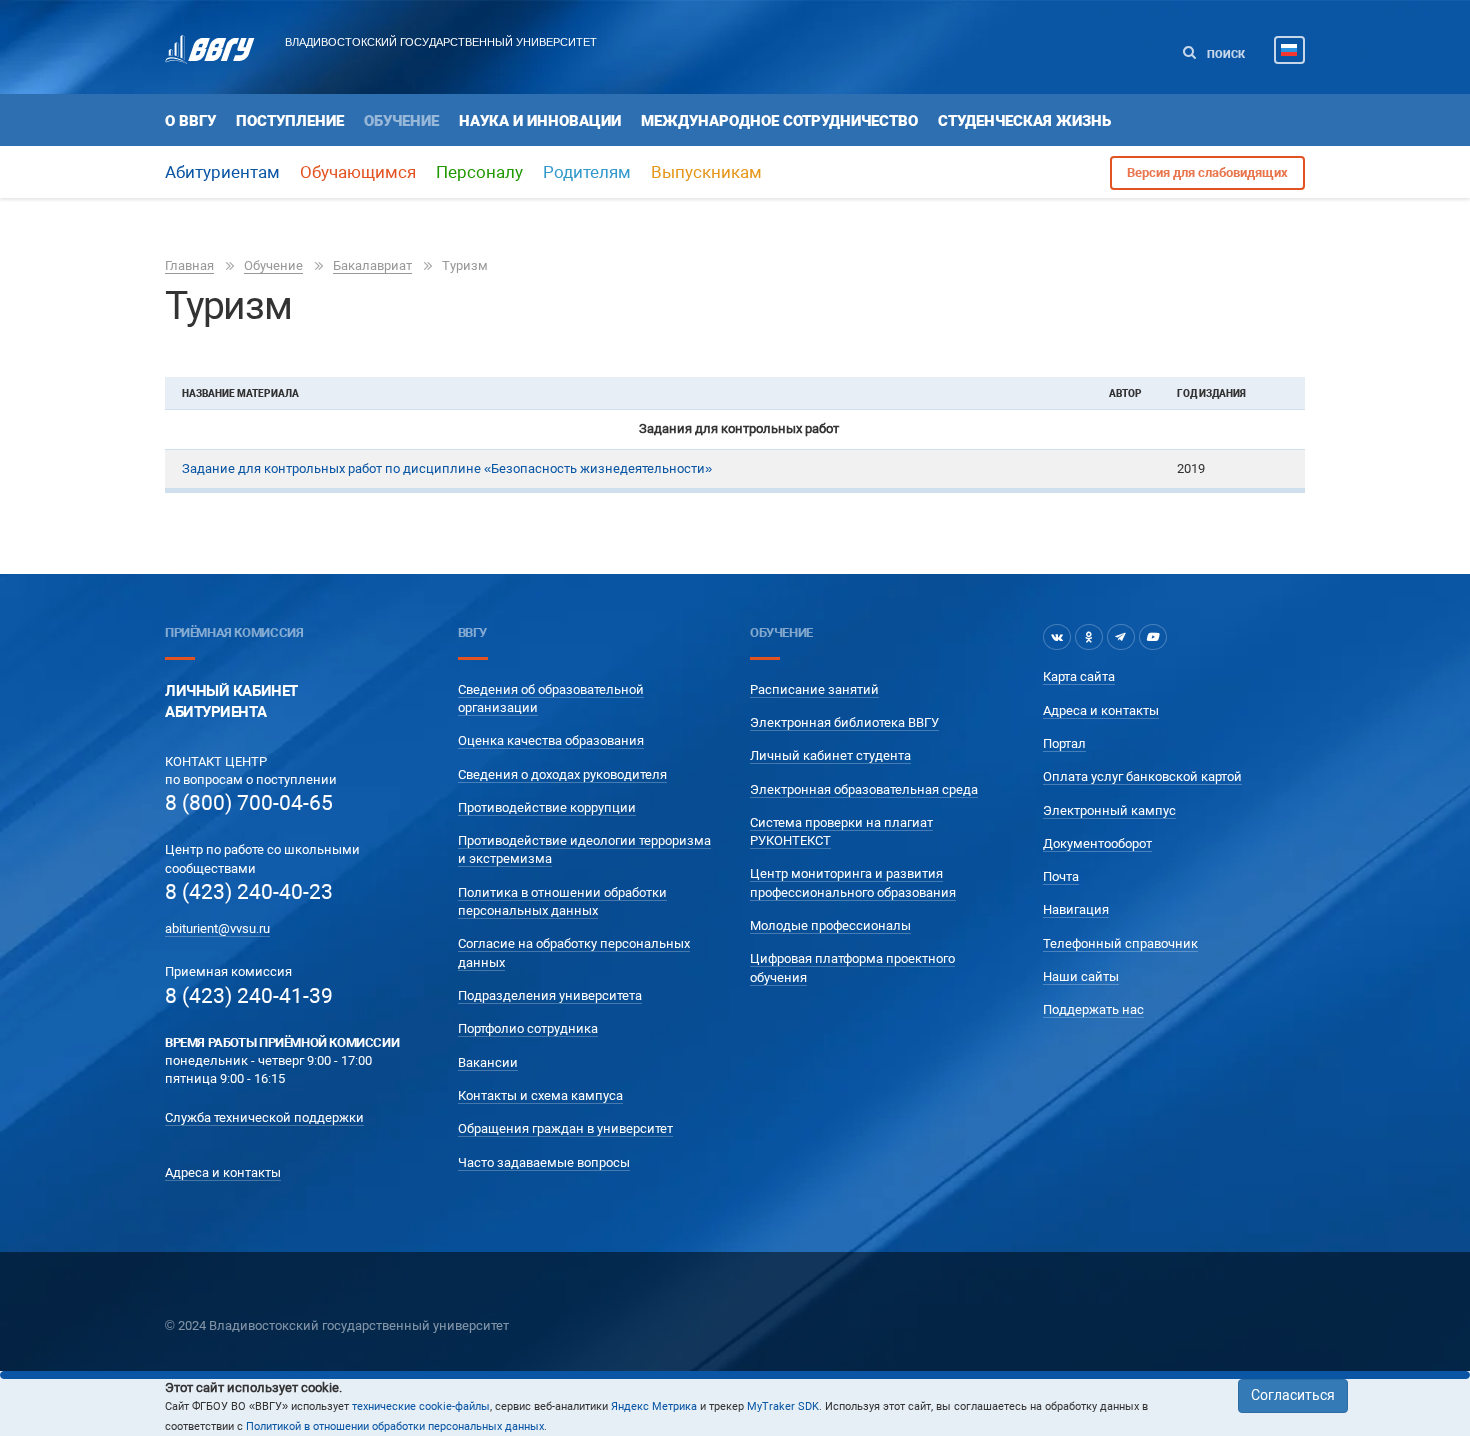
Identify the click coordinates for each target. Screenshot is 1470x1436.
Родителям (587, 172)
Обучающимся (358, 172)
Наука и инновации (540, 121)
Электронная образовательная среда (864, 789)
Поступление (290, 121)
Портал (1064, 743)
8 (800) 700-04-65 (249, 803)
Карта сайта (1079, 676)
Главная (189, 265)
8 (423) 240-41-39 (249, 996)
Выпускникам (706, 172)
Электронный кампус (1109, 810)
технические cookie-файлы (421, 1406)
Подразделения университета (550, 995)
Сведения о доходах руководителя (562, 774)
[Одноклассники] (1089, 637)
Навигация (1076, 909)
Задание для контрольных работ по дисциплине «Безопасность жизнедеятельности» (447, 468)
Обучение (401, 121)
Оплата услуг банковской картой (1142, 776)
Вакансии (488, 1062)
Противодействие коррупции (547, 807)
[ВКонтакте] (1057, 637)
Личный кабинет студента (830, 755)
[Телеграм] (1121, 637)
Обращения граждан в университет (565, 1128)
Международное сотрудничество (779, 121)
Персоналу (479, 172)
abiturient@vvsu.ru (217, 928)
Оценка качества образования (551, 740)
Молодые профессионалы (830, 925)
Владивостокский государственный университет (441, 42)
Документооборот (1097, 843)
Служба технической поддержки (264, 1117)
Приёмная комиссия (234, 632)
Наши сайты (1081, 976)
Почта (1061, 876)
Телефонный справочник (1120, 943)
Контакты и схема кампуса (540, 1095)
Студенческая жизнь (1024, 121)
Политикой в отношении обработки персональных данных (395, 1426)
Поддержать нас (1093, 1009)
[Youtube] (1153, 637)
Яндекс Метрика (654, 1406)
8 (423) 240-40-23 (249, 892)
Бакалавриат (372, 265)
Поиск (1224, 54)
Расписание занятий (814, 689)
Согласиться (1293, 1395)
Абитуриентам (222, 172)
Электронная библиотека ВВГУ (844, 722)
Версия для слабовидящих (1207, 172)
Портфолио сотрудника (528, 1028)
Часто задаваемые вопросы (544, 1162)
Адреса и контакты (223, 1172)
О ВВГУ (190, 121)
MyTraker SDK (783, 1406)
